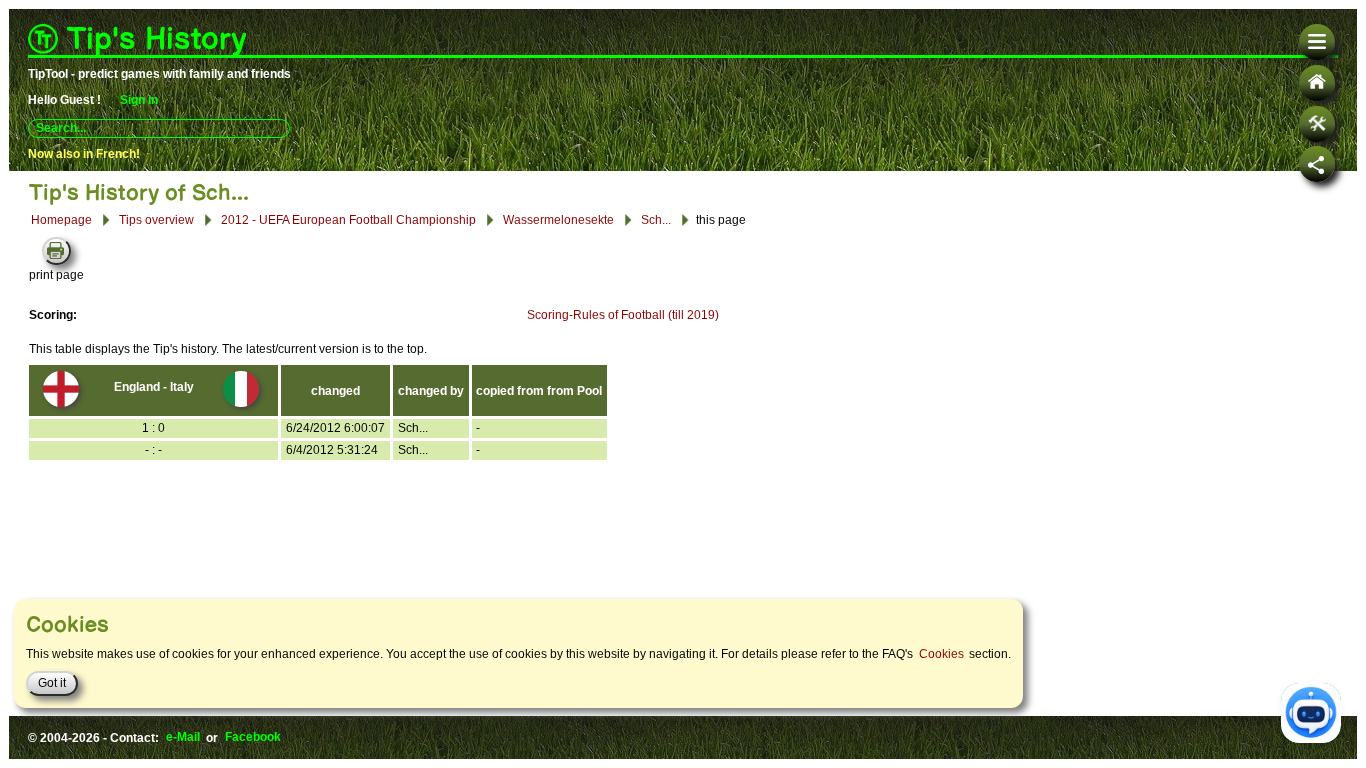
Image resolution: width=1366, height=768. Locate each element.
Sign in (139, 100)
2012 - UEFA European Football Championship (348, 219)
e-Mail (183, 738)
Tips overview (156, 220)
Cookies (941, 654)
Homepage (61, 220)
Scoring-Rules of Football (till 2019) (623, 315)
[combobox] (159, 128)
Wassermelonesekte (558, 219)
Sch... (657, 219)
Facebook (253, 738)
